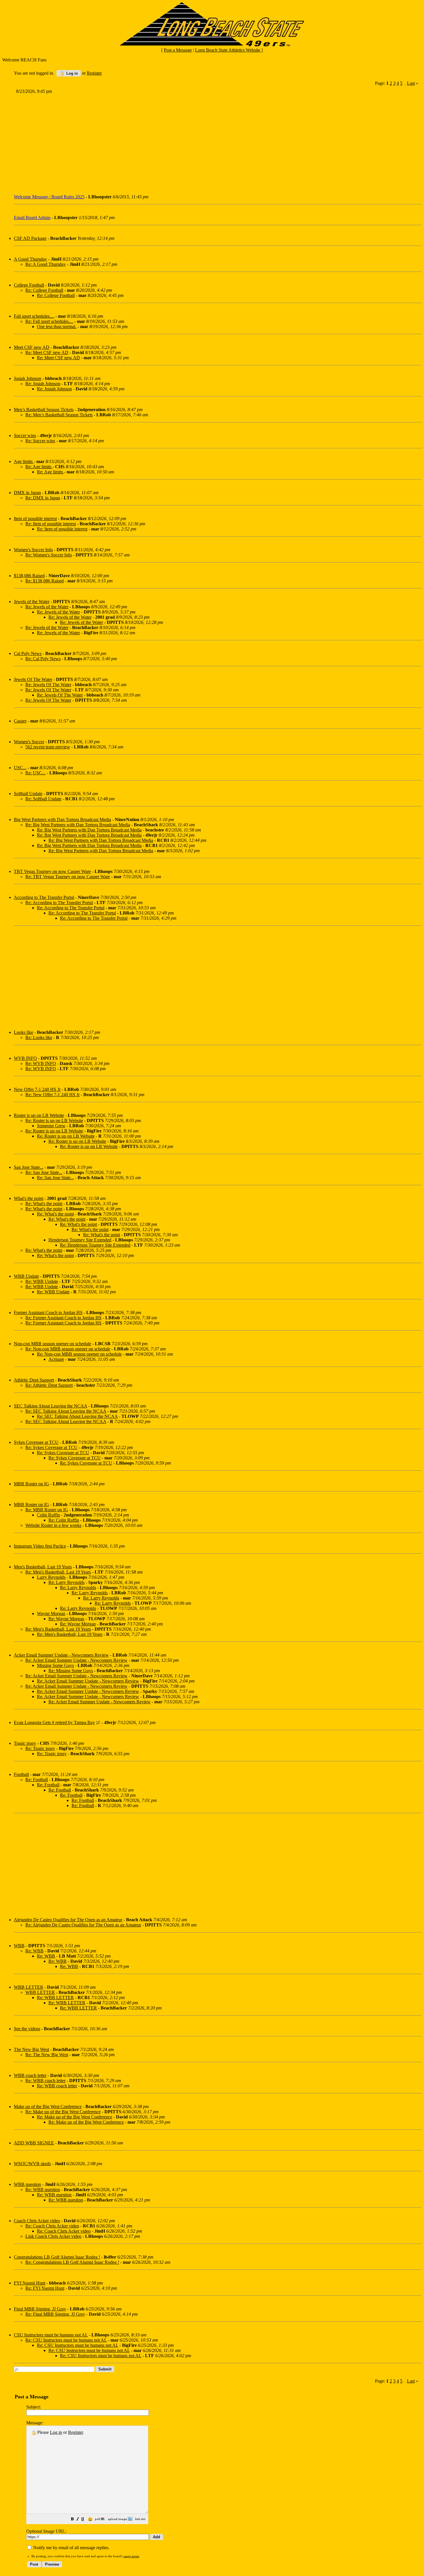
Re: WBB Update (42, 1281)
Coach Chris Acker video (37, 2221)
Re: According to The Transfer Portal (59, 903)
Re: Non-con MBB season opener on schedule (68, 1349)
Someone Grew (51, 1126)
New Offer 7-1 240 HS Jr (37, 1089)
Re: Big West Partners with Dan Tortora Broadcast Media (78, 825)
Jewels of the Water (32, 602)
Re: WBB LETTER (55, 1998)
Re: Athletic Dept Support (49, 1385)
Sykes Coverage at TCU (36, 1442)
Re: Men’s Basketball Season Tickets (59, 415)
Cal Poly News (28, 653)
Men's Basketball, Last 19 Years (43, 1567)
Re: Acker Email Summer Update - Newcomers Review (76, 1660)
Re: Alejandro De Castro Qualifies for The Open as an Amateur (83, 1925)
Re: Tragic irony (40, 1748)
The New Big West (31, 2049)
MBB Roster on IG (31, 1484)
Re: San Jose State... (44, 1172)
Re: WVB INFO (41, 1063)
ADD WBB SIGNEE (34, 2143)
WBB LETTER (29, 1987)
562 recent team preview (48, 747)
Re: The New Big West (47, 2055)
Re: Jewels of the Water (47, 607)
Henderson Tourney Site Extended (80, 1240)
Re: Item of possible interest (51, 524)
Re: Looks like (39, 1037)
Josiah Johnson (28, 378)
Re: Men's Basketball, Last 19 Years (58, 1572)
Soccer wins (25, 435)
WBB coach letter (30, 2075)
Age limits (24, 461)
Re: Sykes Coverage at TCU (51, 1447)
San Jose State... (29, 1167)
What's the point (29, 1198)
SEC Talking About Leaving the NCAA (50, 1406)
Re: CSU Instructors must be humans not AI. (66, 2340)
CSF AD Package (30, 238)
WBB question (27, 2184)
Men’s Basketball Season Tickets (44, 410)
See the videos (27, 2029)
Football (21, 1774)
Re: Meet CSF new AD (47, 352)
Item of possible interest (35, 519)
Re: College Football (44, 290)
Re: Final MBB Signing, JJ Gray (55, 2314)
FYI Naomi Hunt (30, 2283)
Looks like (24, 1032)
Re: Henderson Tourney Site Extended (95, 1245)
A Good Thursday (30, 259)
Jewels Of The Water (33, 679)
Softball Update (28, 794)
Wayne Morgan (51, 1613)
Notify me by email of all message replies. (71, 2548)
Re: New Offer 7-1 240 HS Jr (52, 1095)
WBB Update (26, 1276)
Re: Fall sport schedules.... (49, 321)
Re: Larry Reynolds (66, 1582)
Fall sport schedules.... (34, 316)
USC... (20, 768)
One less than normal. (57, 327)
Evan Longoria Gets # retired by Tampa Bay (54, 1722)
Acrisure (56, 1359)
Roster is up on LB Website (39, 1115)
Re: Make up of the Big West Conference (63, 2112)
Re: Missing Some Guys (71, 1671)
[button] (72, 2520)
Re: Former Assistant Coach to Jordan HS (63, 1318)
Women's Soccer (29, 742)
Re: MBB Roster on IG (47, 1510)
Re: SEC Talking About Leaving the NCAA (66, 1411)
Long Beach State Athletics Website (228, 50)
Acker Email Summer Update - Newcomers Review (61, 1655)
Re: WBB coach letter (45, 2081)
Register (75, 2432)
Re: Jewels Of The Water (48, 685)
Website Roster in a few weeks (53, 1525)
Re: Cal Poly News (43, 659)
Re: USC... (35, 773)
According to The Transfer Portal (44, 897)
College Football (29, 285)
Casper (20, 721)
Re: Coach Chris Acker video (52, 2226)
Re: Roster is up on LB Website (54, 1120)
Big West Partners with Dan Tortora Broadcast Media (62, 820)
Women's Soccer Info (33, 550)
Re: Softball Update (43, 799)
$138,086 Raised (29, 576)
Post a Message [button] (178, 50)
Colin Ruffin (48, 1515)
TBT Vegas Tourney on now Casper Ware (52, 871)
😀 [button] (90, 2519)
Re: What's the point (44, 1204)
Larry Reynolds (51, 1577)
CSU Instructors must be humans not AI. (51, 2335)
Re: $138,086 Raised (45, 581)
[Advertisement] (187, 142)
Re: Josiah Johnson (43, 384)
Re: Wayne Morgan (66, 1619)
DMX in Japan (27, 493)
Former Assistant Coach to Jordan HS (48, 1313)
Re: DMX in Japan (43, 498)
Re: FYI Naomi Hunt (45, 2288)
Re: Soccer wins (40, 441)
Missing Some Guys (55, 1665)
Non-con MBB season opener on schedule (52, 1344)
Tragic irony (25, 1743)
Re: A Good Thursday (46, 264)
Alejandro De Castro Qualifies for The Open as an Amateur (68, 1920)
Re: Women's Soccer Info (49, 555)
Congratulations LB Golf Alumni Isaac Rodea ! (57, 2257)
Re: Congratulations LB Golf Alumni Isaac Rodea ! (72, 2262)
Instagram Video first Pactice (40, 1546)
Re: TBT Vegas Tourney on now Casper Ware (68, 877)
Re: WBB (34, 1951)
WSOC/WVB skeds (32, 2164)
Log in (72, 73)
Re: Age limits (39, 467)
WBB (19, 1946)
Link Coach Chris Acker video (53, 2236)
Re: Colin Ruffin (64, 1520)
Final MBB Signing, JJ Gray (40, 2309)
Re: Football (37, 1780)
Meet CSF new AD (32, 347)
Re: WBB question (43, 2190)
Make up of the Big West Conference (48, 2106)
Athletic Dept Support (34, 1380)
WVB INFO (25, 1058)
